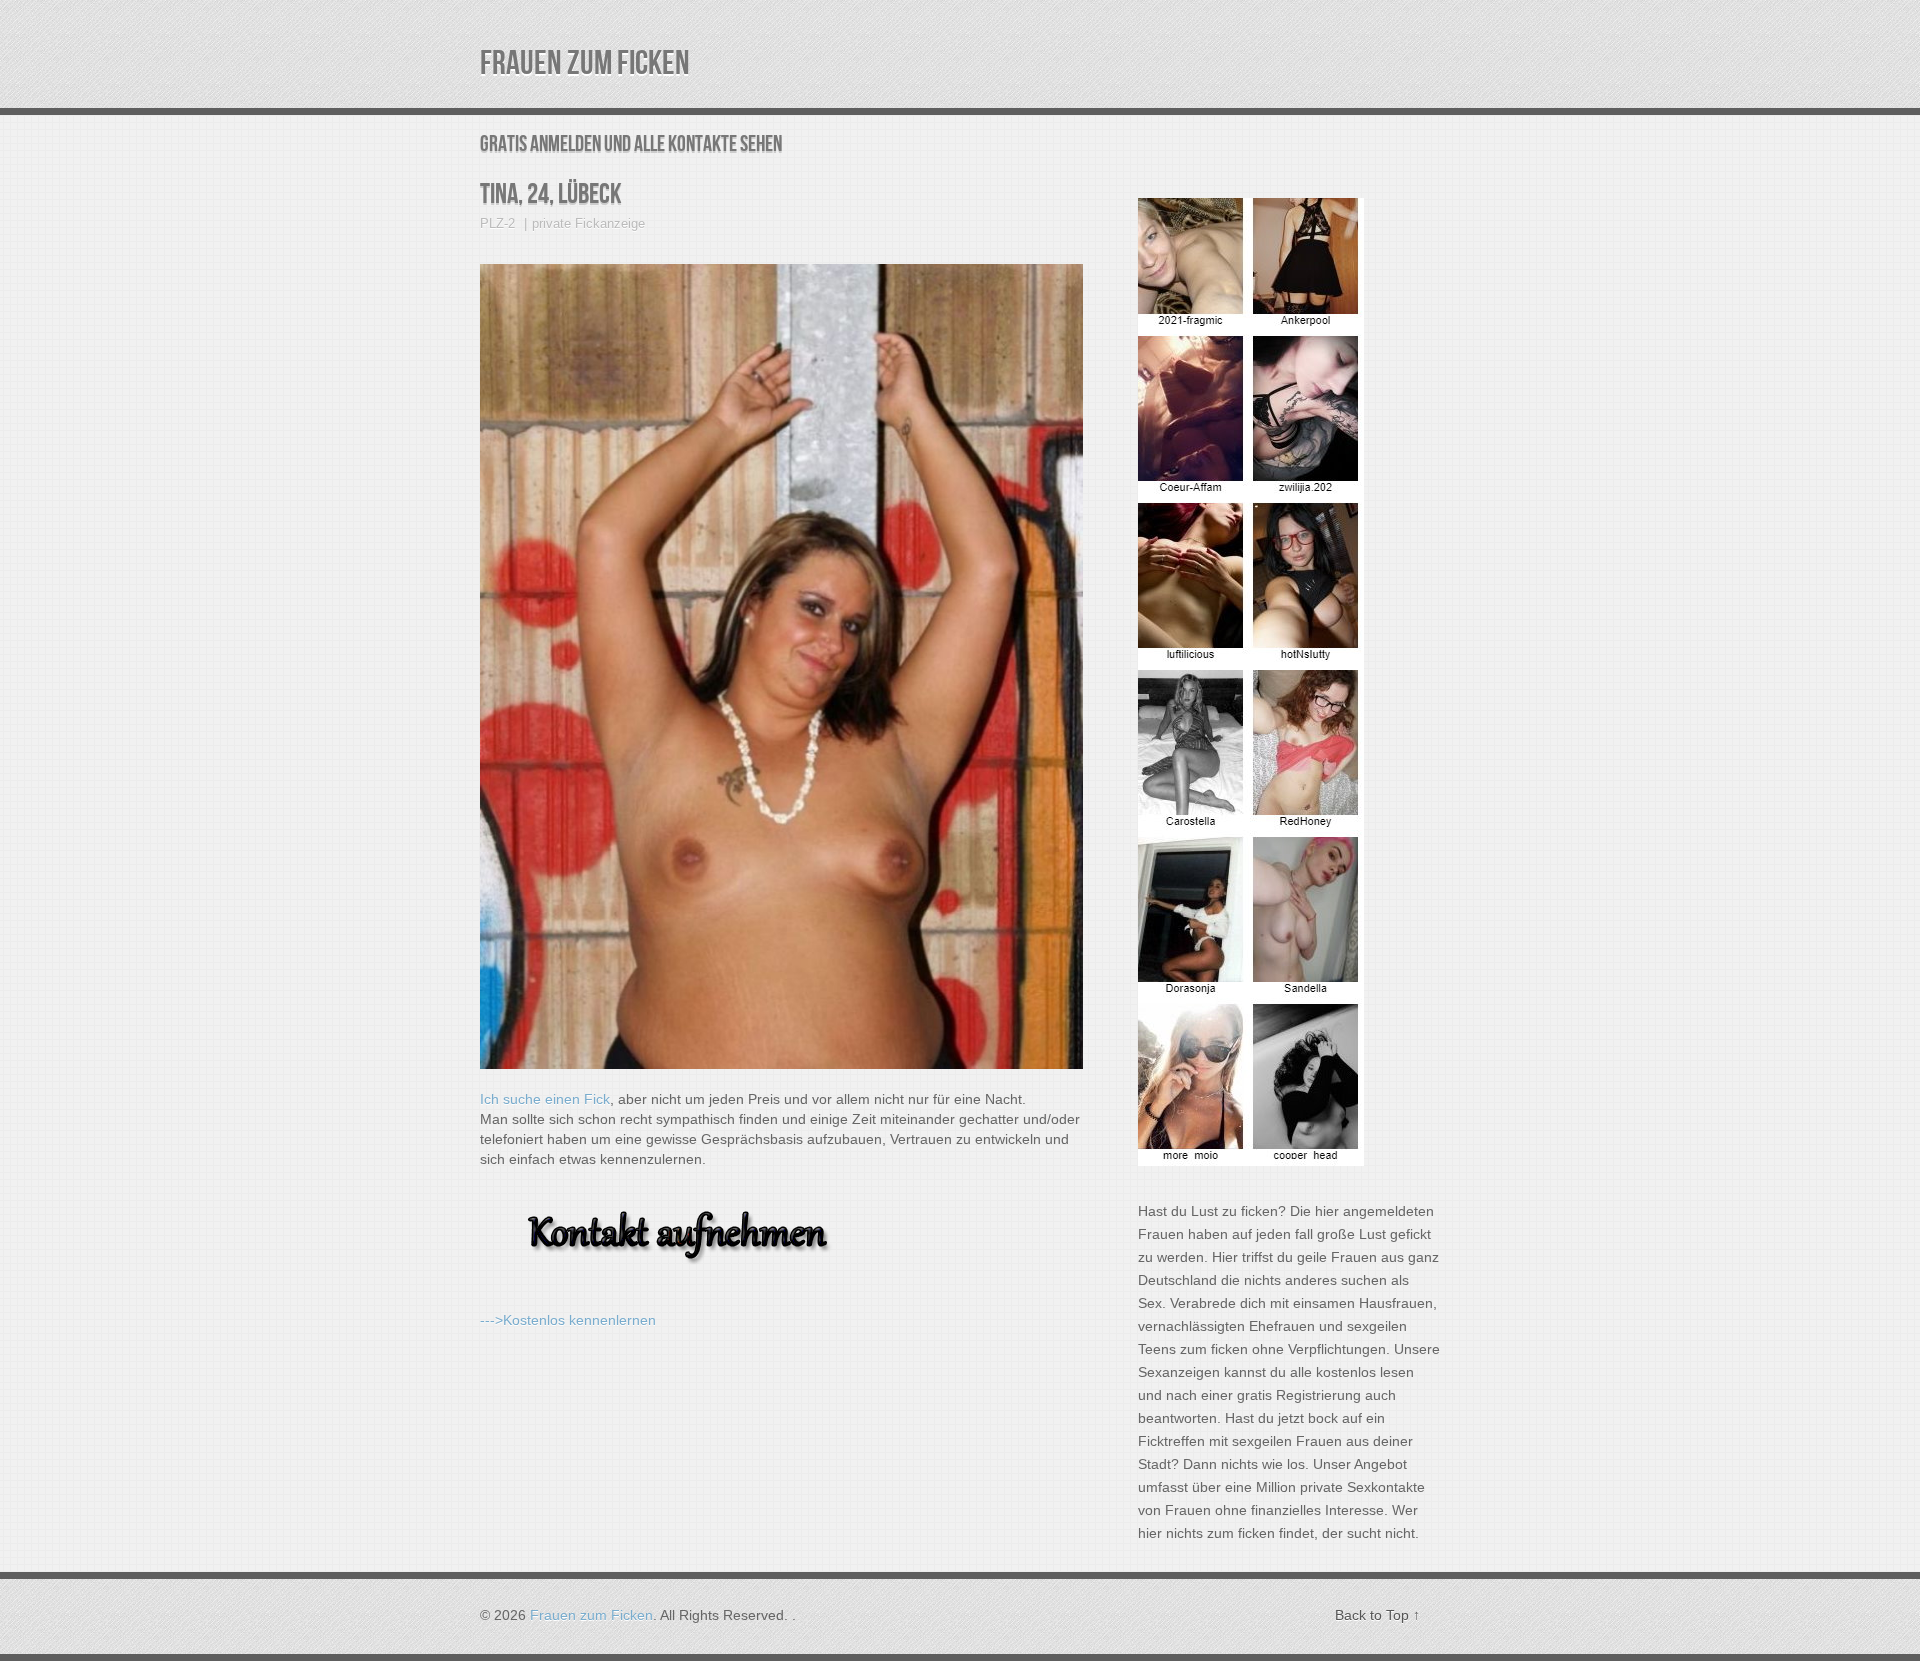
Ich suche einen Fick (545, 1099)
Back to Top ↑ (1377, 1615)
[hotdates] (1251, 1161)
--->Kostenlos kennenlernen (568, 1320)
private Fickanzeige (588, 223)
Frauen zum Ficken (585, 63)
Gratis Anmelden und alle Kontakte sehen (631, 144)
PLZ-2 (497, 223)
